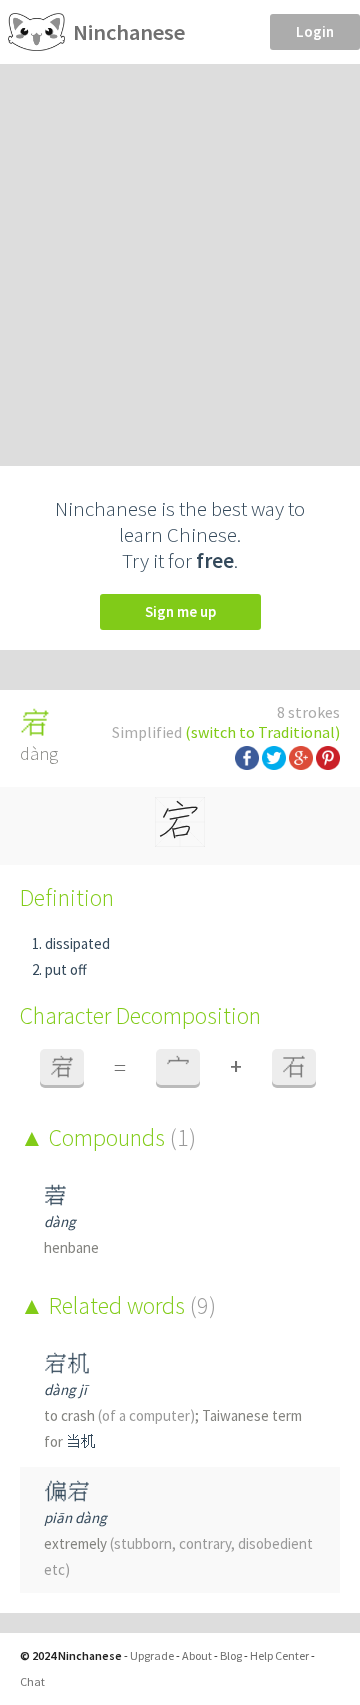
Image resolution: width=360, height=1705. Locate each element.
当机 (81, 1441)
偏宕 (67, 1491)
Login (315, 31)
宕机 (67, 1363)
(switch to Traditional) (262, 732)
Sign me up (180, 611)
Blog (231, 1655)
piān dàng (75, 1517)
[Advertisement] (180, 254)
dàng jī (65, 1389)
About (197, 1655)
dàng (60, 1221)
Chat (32, 1681)
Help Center (279, 1655)
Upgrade (152, 1655)
